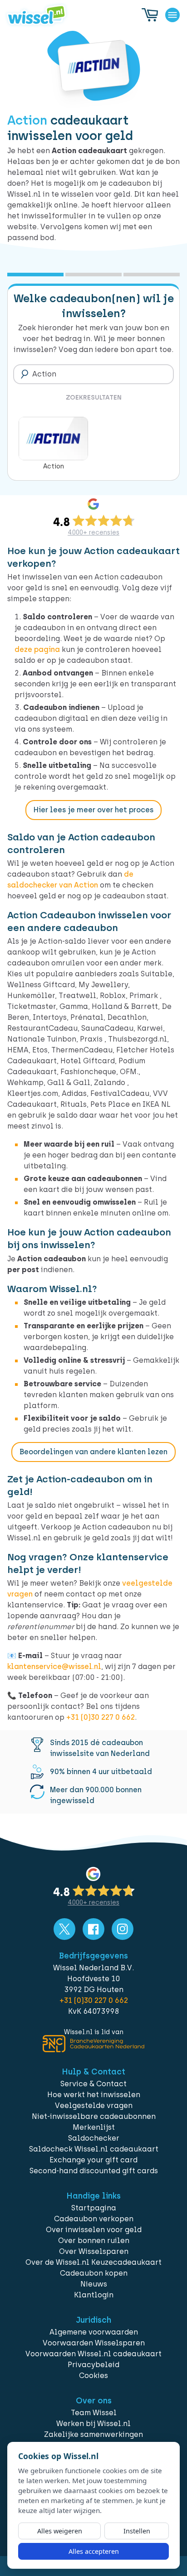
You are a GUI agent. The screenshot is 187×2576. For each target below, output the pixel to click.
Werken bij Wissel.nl (93, 2424)
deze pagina (37, 649)
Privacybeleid (93, 2365)
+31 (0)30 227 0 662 (101, 1717)
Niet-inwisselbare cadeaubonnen (94, 2116)
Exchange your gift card (93, 2160)
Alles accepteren (94, 2551)
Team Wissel (94, 2413)
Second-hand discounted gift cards (94, 2171)
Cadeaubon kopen (94, 2273)
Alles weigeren (60, 2531)
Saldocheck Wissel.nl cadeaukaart (94, 2149)
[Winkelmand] (150, 15)
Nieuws (94, 2284)
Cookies (93, 2376)
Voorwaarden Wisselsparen (94, 2343)
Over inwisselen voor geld (94, 2230)
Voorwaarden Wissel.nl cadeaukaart (93, 2354)
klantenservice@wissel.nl (54, 1667)
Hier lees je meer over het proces (93, 810)
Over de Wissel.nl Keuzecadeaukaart (93, 2262)
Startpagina (94, 2208)
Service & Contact (93, 2084)
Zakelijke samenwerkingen (93, 2434)
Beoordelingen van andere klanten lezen (93, 1452)
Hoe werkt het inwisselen (94, 2095)
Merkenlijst (94, 2127)
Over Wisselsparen (94, 2251)
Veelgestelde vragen (94, 2106)
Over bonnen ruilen (94, 2241)
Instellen (137, 2531)
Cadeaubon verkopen (94, 2219)
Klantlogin (94, 2295)
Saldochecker (94, 2138)
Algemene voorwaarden (94, 2332)
